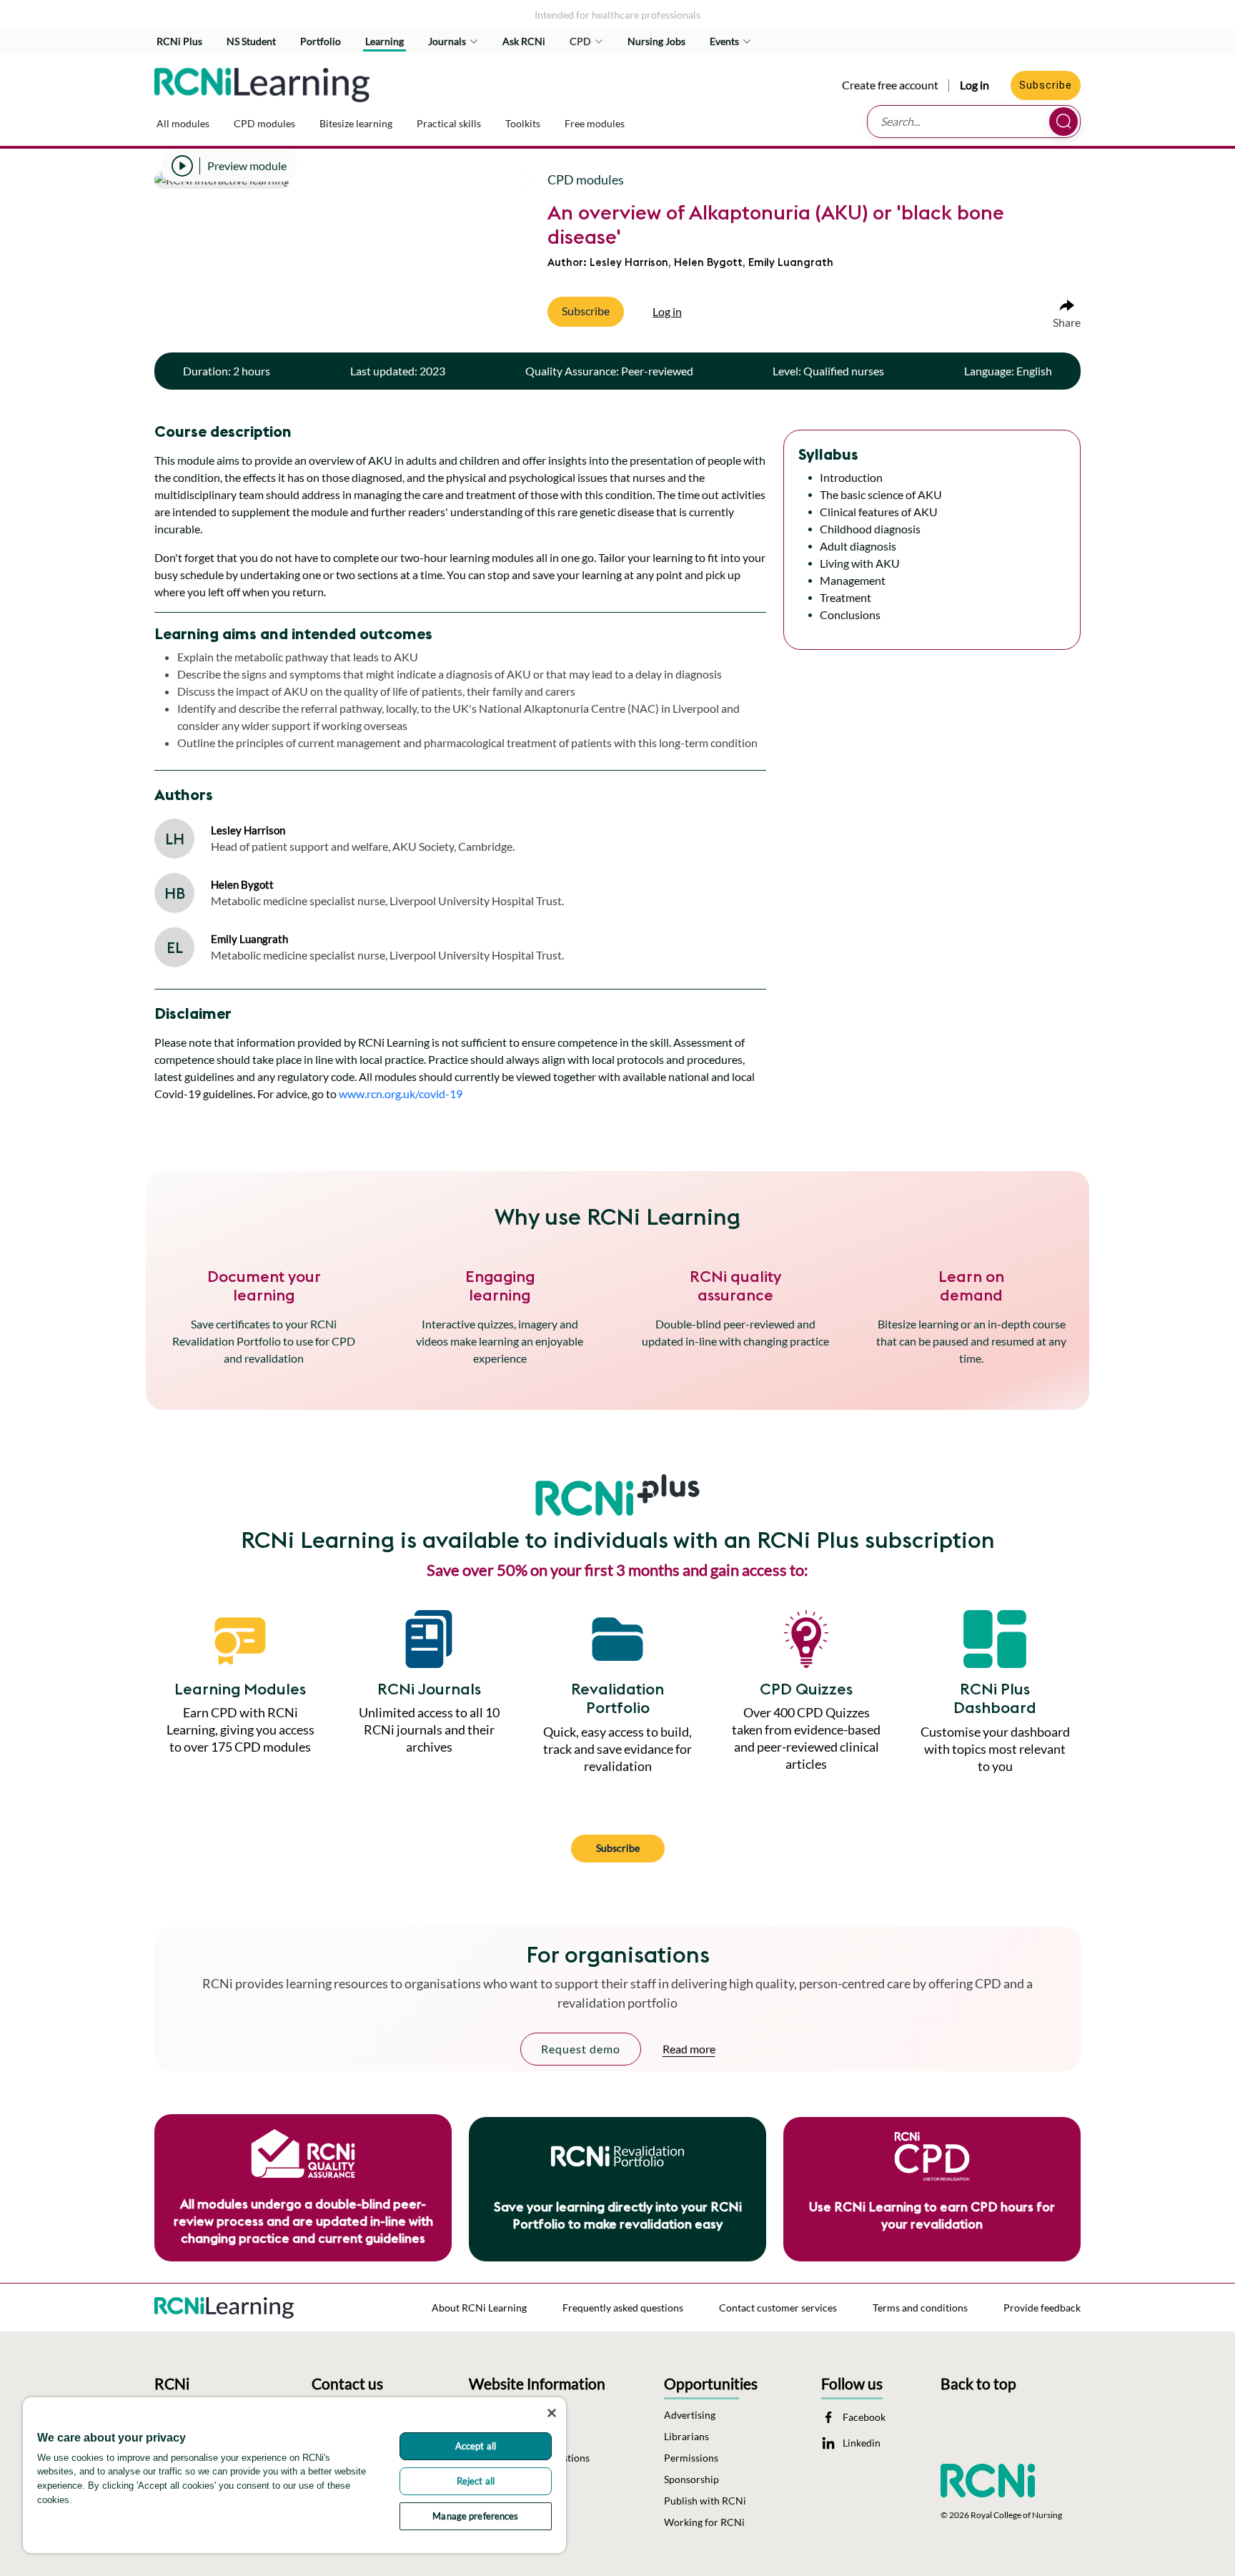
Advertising (690, 2415)
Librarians (686, 2437)
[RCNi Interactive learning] (224, 2304)
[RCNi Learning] (262, 82)
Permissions (691, 2458)
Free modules (595, 123)
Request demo (581, 2049)
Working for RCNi (704, 2522)
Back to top (978, 2383)
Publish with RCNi (705, 2501)
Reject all (476, 2481)
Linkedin (862, 2443)
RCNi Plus (179, 41)
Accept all (476, 2446)
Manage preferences (475, 2516)
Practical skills (449, 123)
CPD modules (264, 123)
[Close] (552, 2413)
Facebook (864, 2417)
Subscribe (1046, 85)
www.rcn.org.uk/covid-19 (401, 1094)
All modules (183, 123)
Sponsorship (691, 2479)
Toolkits (523, 123)
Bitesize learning (356, 123)
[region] (294, 2475)
